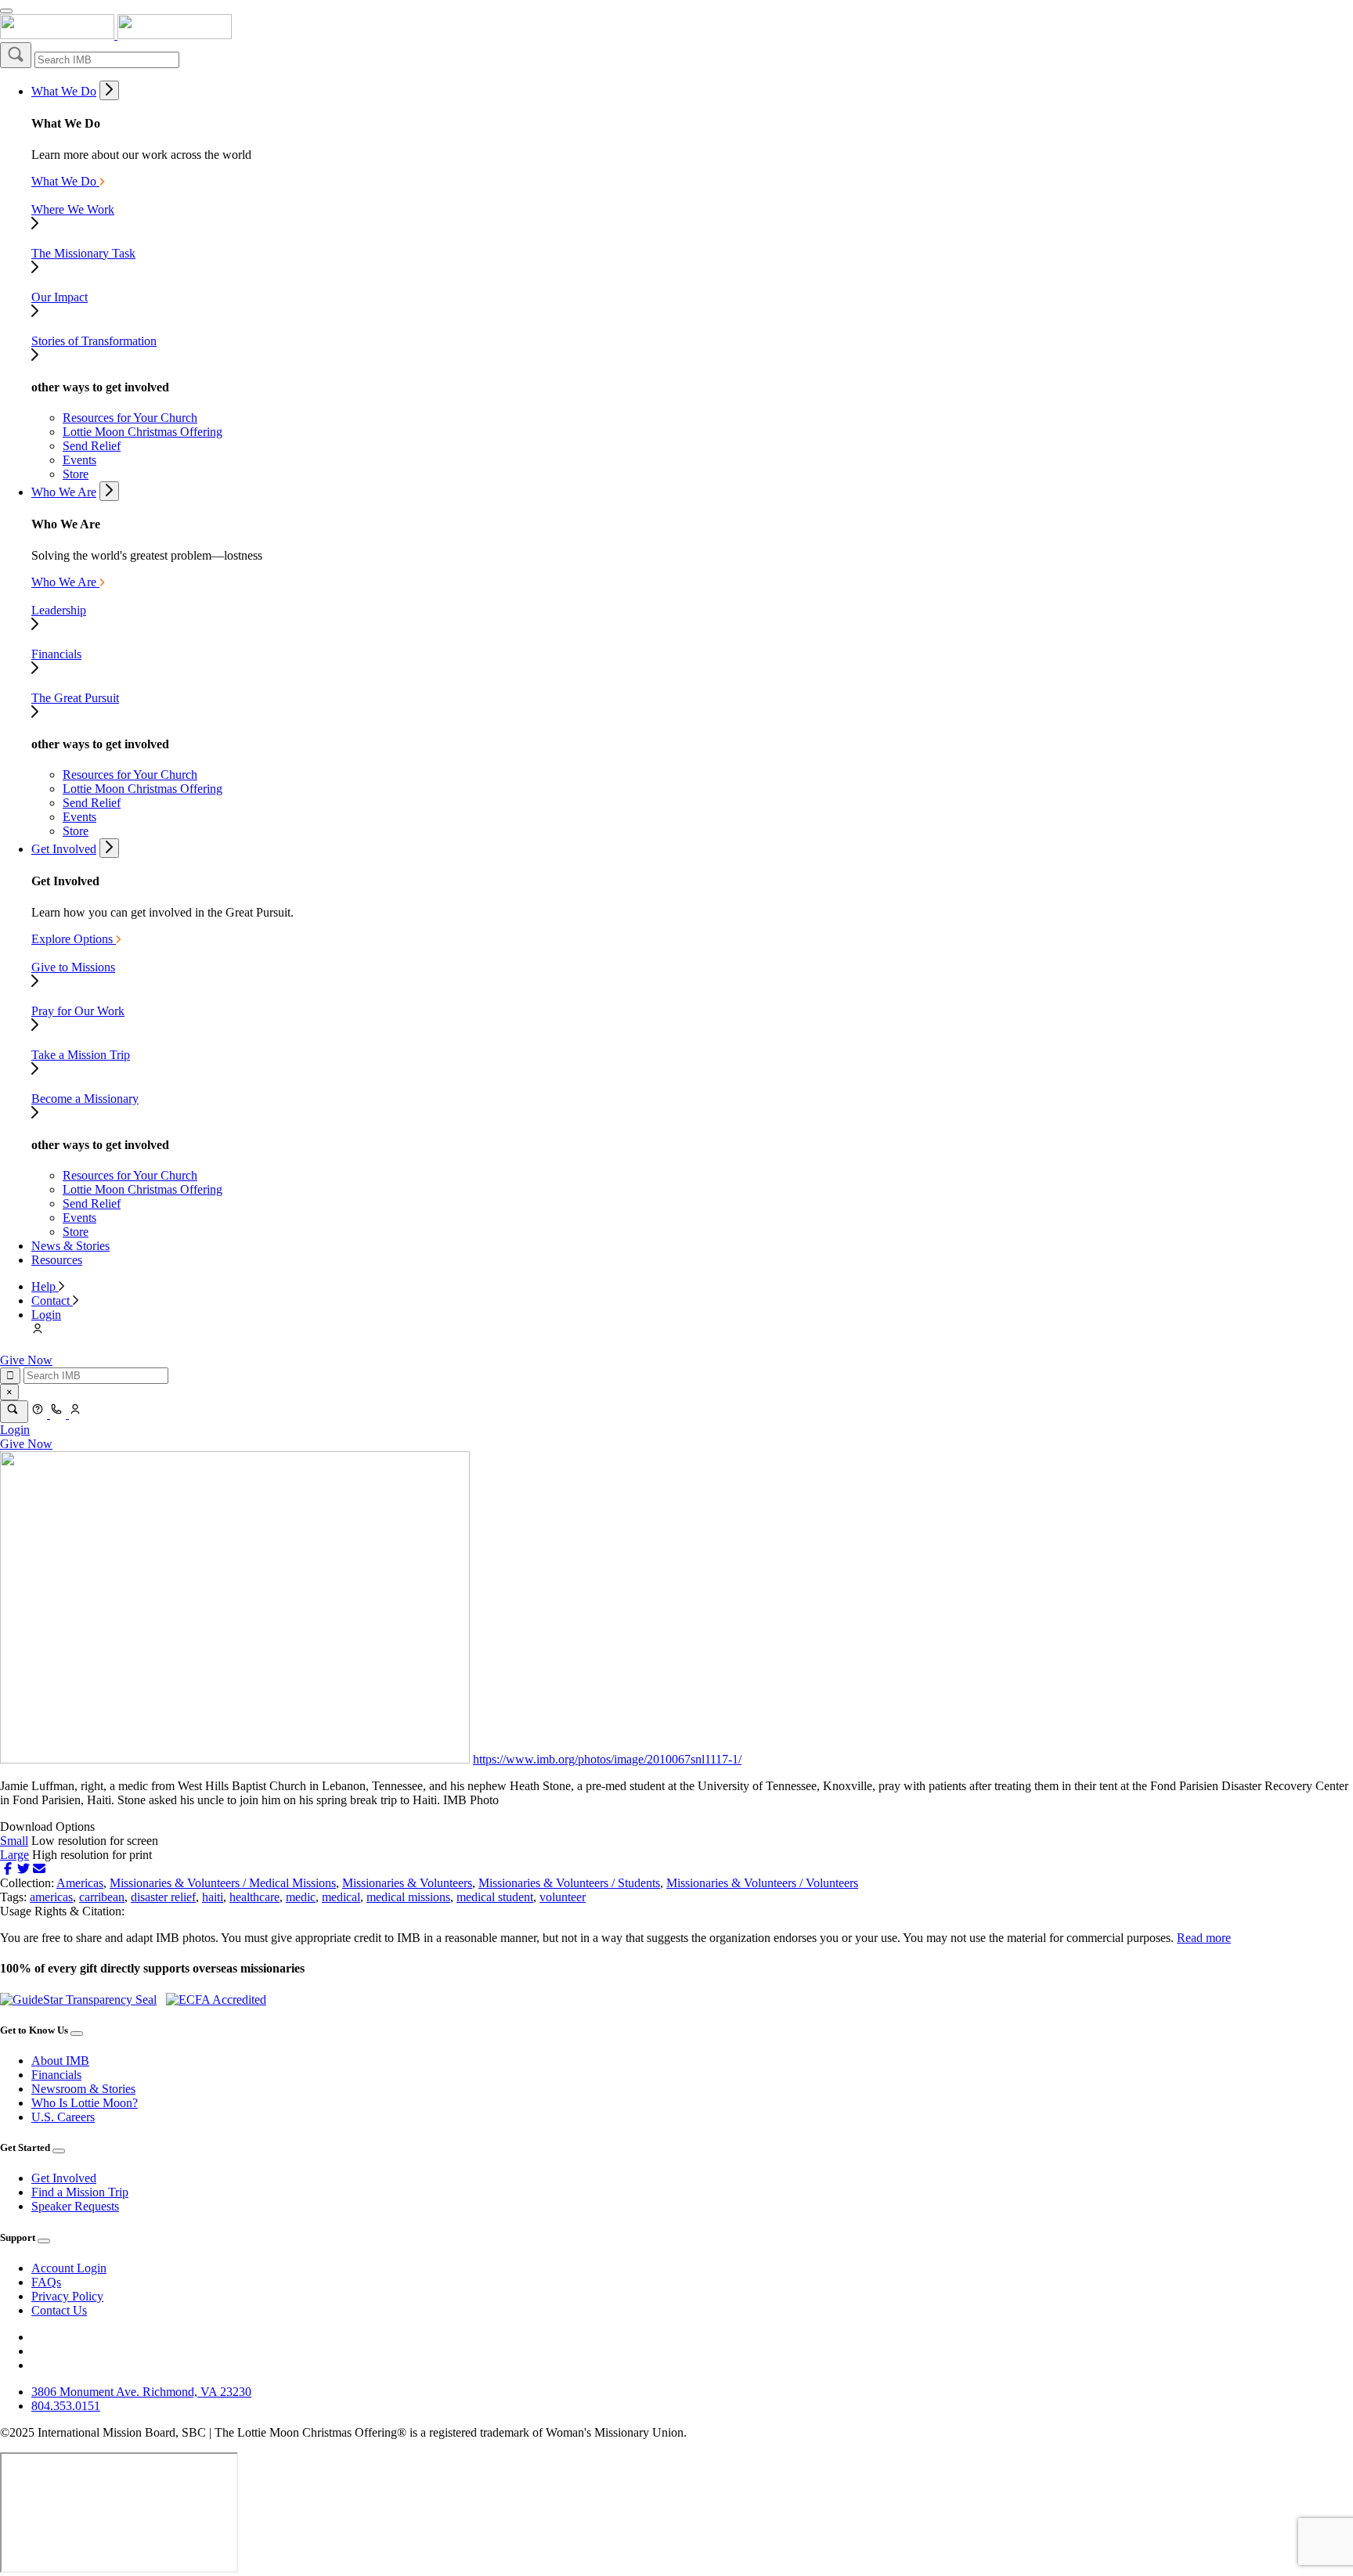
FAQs (46, 2282)
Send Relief (92, 446)
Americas (80, 1883)
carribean (102, 1897)
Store (76, 474)
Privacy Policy (67, 2296)
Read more (1204, 1938)
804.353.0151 (66, 2406)
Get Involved (64, 849)
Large (14, 1855)
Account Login (69, 2268)
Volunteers (832, 1883)
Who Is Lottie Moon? (85, 2103)
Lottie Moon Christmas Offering (143, 432)
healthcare (254, 1897)
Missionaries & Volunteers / (179, 1883)
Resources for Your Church (130, 418)
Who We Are (64, 492)
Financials (56, 2075)
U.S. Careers (63, 2117)
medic (301, 1897)
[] (16, 55)
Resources (57, 1260)
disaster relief (163, 1897)
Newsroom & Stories (83, 2089)
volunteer (563, 1897)
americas (51, 1897)
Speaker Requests (75, 2206)
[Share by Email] (39, 1869)
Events (79, 460)
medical (341, 1897)
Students (639, 1883)
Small (14, 1841)
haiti (213, 1897)
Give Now (26, 1360)
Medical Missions (292, 1883)
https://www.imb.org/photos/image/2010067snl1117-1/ (607, 1759)
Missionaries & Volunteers (407, 1883)
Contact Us (59, 2310)
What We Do (64, 91)
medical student (495, 1897)
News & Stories (70, 1246)
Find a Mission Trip (80, 2192)
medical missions (408, 1897)
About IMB (60, 2061)
